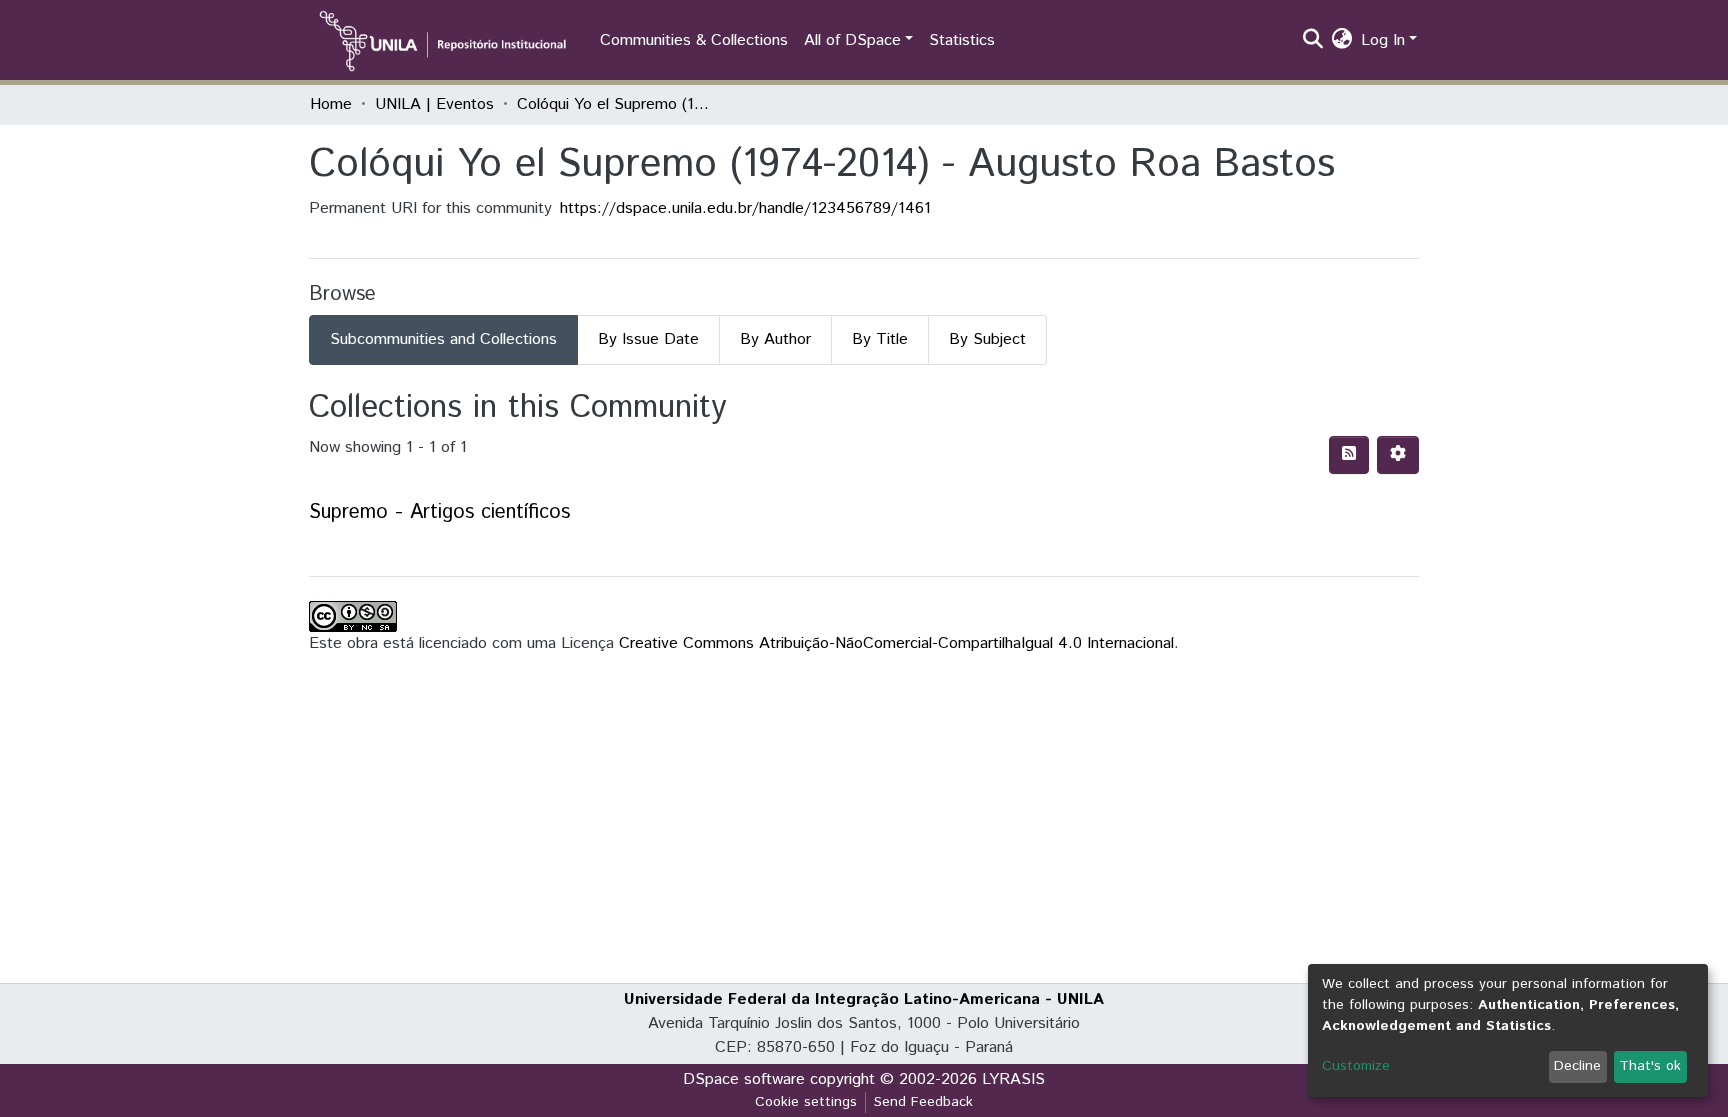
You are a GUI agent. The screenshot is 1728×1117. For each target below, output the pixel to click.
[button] (1342, 41)
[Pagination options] (1398, 455)
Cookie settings (806, 1102)
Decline (1577, 1066)
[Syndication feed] (1349, 455)
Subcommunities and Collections (443, 339)
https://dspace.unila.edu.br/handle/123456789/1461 (745, 208)
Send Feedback (923, 1102)
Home (331, 104)
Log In (1383, 40)
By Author (775, 339)
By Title (880, 339)
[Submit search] (1313, 41)
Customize (1356, 1066)
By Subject (987, 339)
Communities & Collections (694, 40)
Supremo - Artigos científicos (439, 512)
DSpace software (744, 1079)
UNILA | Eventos (434, 104)
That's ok (1650, 1066)
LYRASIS (1013, 1079)
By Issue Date (648, 339)
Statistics (962, 40)
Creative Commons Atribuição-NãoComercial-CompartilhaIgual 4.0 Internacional (896, 643)
